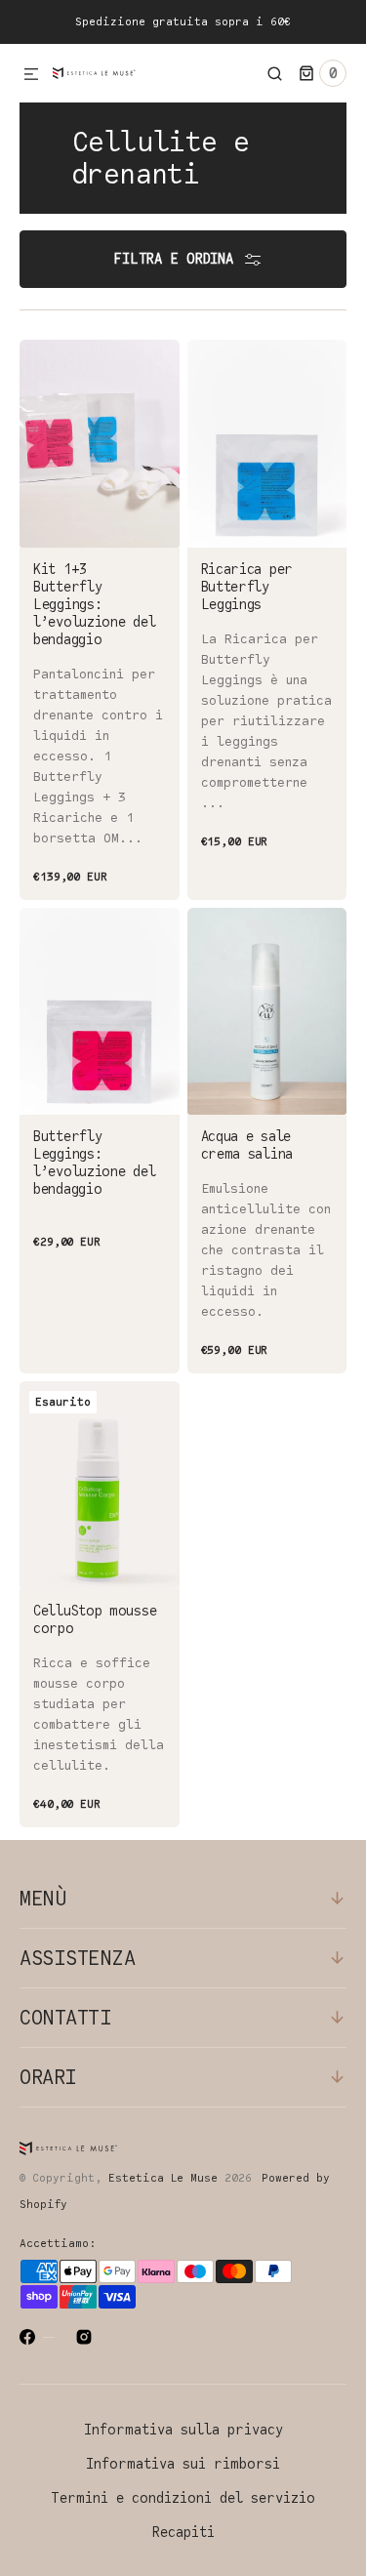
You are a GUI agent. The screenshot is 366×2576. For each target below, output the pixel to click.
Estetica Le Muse (163, 2178)
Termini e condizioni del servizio (183, 2498)
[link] (100, 620)
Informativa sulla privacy (183, 2430)
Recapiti (183, 2533)
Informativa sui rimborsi (183, 2464)
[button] (31, 75)
